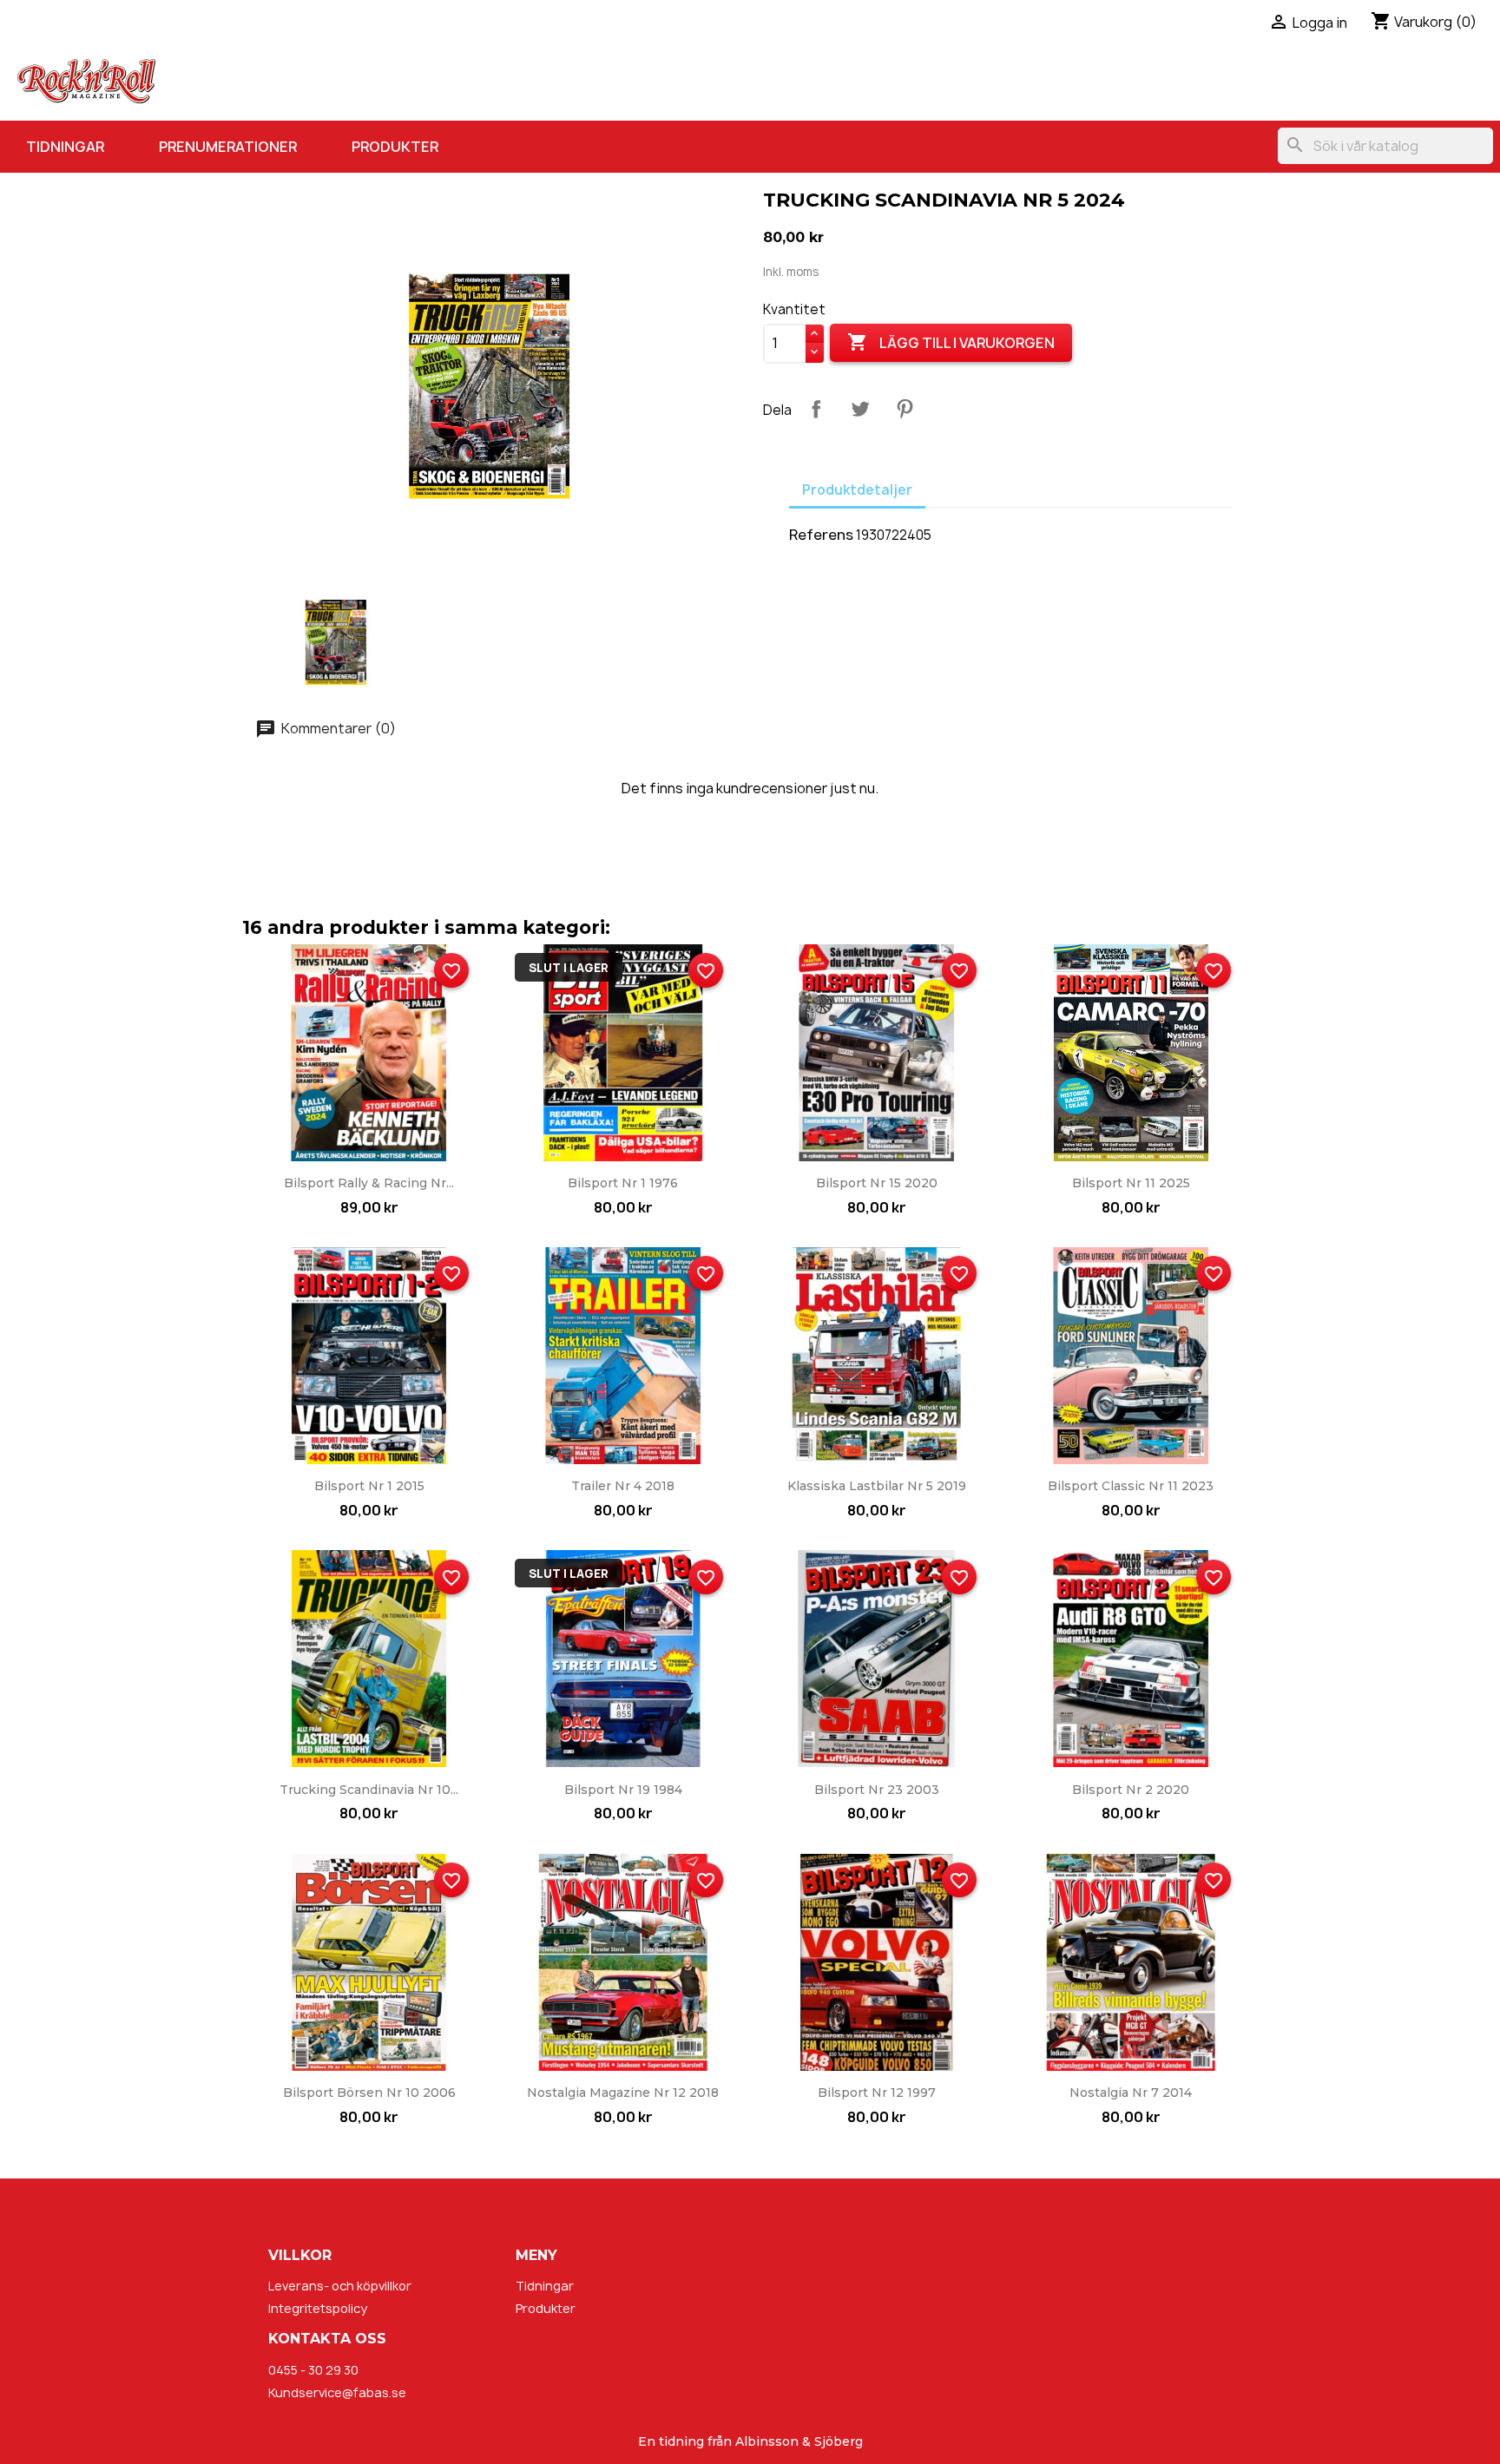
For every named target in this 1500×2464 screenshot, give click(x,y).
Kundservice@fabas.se (337, 2392)
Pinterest (905, 409)
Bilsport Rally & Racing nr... (369, 1183)
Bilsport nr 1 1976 (623, 1183)
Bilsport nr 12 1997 (877, 2093)
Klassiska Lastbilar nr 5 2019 (877, 1486)
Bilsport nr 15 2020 (877, 1183)
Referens (821, 535)
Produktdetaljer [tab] (857, 490)
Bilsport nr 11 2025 (1131, 1183)
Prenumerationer (228, 147)
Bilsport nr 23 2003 (877, 1790)
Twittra (860, 409)
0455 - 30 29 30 (313, 2370)
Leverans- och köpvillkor (340, 2286)
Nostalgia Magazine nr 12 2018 (623, 2093)
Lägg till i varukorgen (951, 342)
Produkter (395, 147)
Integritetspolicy (318, 2308)
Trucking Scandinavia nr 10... (369, 1790)
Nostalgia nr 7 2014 (1131, 2093)
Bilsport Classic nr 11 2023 (1131, 1486)
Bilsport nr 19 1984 (623, 1790)
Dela (816, 409)
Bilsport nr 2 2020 (1131, 1790)
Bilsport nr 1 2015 (369, 1486)
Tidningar (65, 147)
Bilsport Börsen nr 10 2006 (369, 2093)
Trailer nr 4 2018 (623, 1486)
